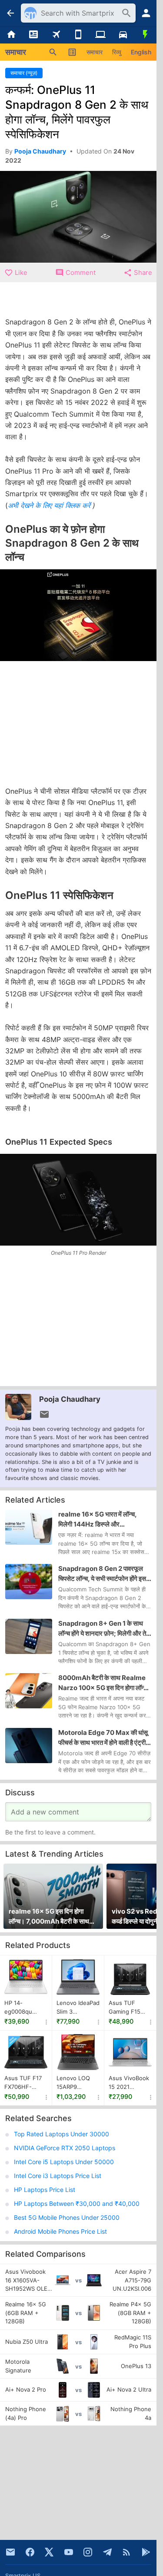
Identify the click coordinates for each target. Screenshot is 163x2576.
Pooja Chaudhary (70, 1399)
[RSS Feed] (126, 2552)
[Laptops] (101, 35)
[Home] (11, 35)
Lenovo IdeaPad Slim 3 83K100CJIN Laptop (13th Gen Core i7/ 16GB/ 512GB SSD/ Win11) (78, 2008)
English (141, 52)
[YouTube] (69, 2552)
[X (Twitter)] (49, 2552)
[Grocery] (145, 35)
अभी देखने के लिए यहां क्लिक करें (50, 505)
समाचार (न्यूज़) (24, 73)
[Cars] (123, 35)
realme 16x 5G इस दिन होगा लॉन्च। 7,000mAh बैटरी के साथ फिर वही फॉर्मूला (49, 1917)
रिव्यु (117, 52)
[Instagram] (88, 2552)
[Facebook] (30, 2552)
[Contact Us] (10, 2552)
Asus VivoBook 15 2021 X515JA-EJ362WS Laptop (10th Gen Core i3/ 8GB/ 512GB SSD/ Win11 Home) (129, 2083)
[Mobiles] (78, 35)
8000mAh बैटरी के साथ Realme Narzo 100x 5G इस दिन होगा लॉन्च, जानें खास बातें (104, 1683)
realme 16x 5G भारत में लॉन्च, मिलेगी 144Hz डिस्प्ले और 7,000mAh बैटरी (97, 1520)
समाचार (95, 52)
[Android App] (146, 2552)
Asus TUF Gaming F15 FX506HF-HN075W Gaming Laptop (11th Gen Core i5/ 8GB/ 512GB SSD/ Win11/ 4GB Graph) (129, 2008)
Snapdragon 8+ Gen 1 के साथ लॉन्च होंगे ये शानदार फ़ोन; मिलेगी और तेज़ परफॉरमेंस (105, 1629)
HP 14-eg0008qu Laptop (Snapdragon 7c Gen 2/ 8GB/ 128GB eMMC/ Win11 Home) (25, 2008)
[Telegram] (107, 2552)
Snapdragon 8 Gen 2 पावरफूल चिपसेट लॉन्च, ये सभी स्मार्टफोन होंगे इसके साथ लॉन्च (105, 1574)
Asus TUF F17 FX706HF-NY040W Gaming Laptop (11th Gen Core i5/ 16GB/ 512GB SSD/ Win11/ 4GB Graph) (25, 2083)
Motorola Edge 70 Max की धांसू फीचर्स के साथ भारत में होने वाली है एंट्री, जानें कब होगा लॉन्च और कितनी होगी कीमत (103, 1738)
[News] (33, 35)
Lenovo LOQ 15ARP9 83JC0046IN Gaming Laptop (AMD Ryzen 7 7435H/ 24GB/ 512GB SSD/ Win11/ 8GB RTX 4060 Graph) (78, 2083)
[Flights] (56, 35)
